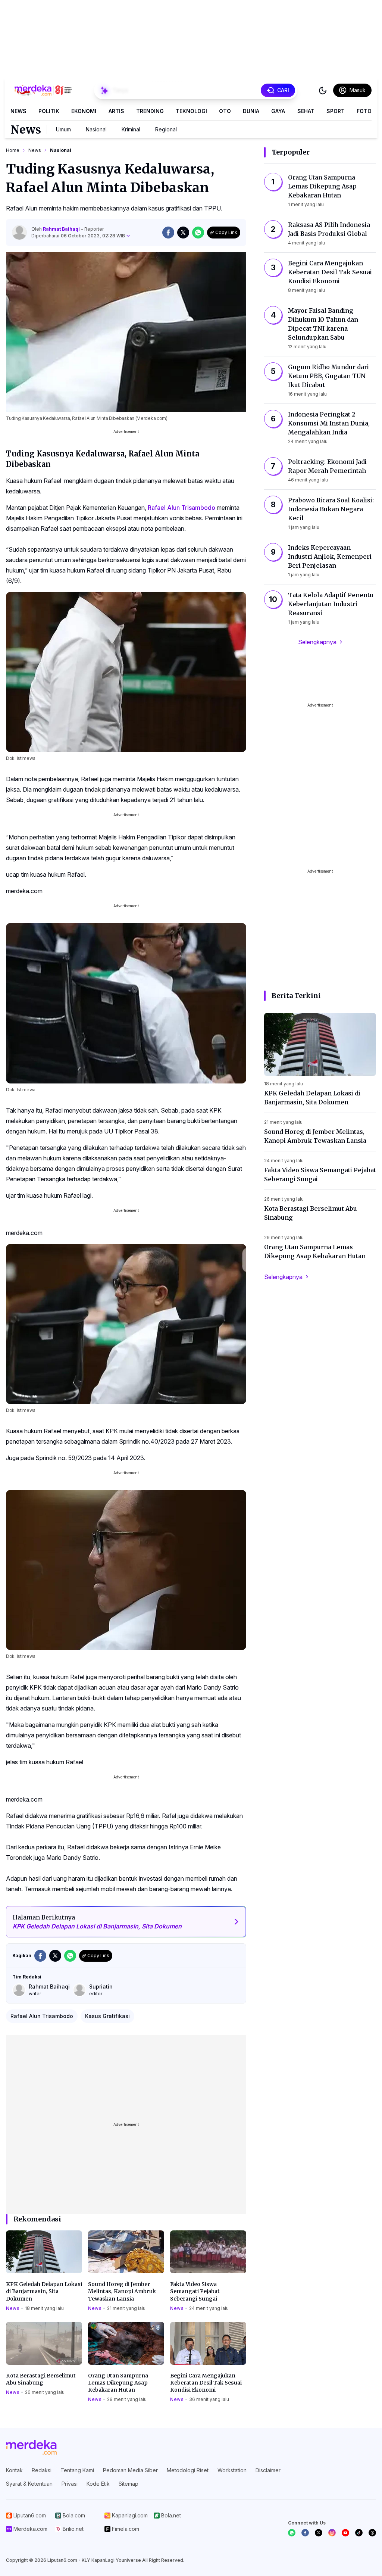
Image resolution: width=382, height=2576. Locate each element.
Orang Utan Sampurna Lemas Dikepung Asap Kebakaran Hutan (118, 2383)
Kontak (14, 2470)
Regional (166, 129)
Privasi (70, 2484)
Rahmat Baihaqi (62, 229)
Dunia (251, 111)
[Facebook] (305, 2533)
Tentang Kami (77, 2470)
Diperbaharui (78, 236)
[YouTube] (345, 2533)
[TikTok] (359, 2533)
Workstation (232, 2470)
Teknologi (191, 111)
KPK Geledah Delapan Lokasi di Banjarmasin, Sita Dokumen (44, 2291)
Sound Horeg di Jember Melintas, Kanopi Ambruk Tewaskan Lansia (122, 2291)
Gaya (278, 111)
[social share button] (168, 233)
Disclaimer (268, 2470)
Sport (336, 111)
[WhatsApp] (292, 2533)
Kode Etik (98, 2484)
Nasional (96, 129)
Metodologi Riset (188, 2470)
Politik (49, 111)
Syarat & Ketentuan (29, 2484)
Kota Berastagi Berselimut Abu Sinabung (41, 2379)
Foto (364, 111)
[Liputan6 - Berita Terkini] (31, 2447)
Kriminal (131, 129)
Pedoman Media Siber (130, 2470)
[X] (319, 2533)
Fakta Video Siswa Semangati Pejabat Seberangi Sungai (195, 2291)
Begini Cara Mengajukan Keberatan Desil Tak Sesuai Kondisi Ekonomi (206, 2383)
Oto (225, 111)
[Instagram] (332, 2533)
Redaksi (42, 2470)
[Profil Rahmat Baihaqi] (19, 233)
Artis (116, 111)
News (18, 111)
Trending (150, 111)
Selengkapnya (317, 642)
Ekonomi (84, 111)
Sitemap (129, 2484)
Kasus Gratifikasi (107, 2016)
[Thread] (372, 2533)
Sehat (306, 111)
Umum (63, 129)
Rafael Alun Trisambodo (181, 508)
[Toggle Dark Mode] (323, 90)
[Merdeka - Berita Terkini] (43, 90)
